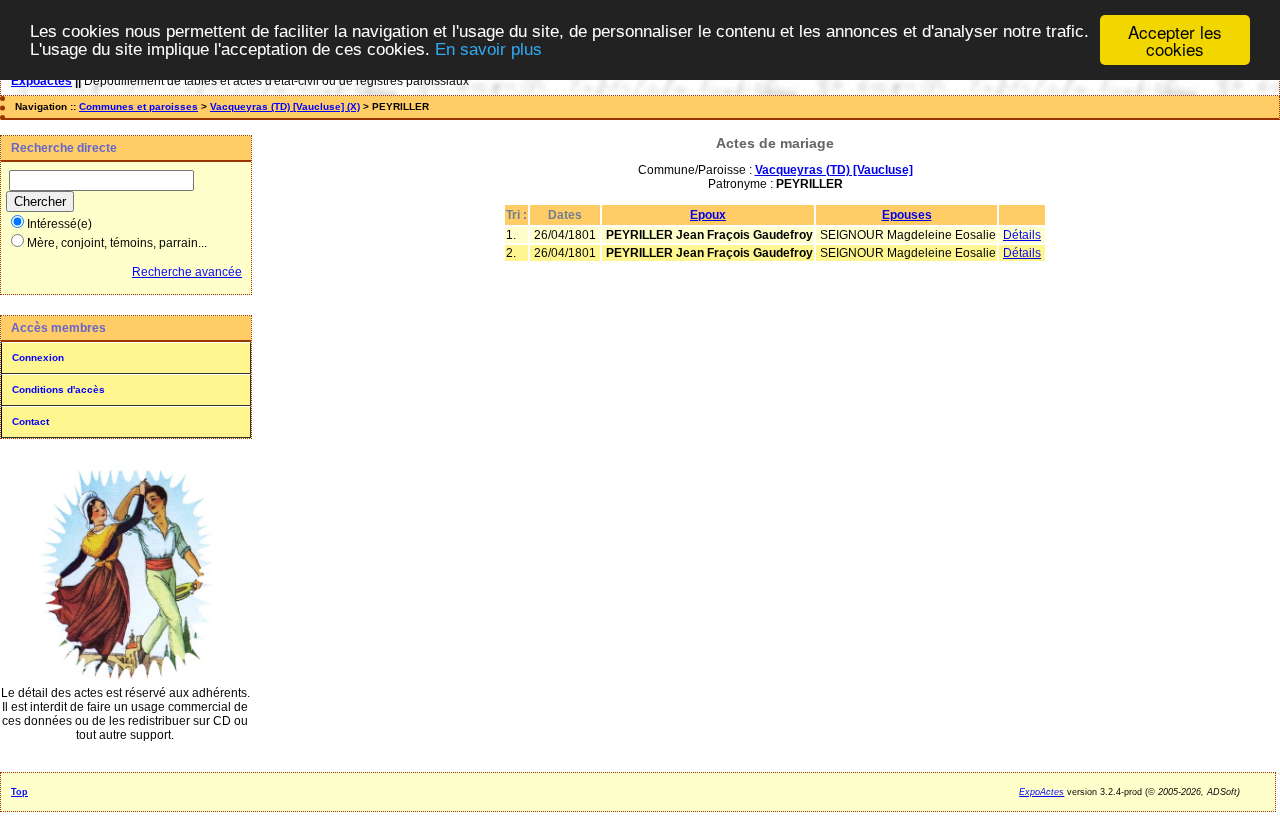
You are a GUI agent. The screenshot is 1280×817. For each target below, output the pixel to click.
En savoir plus (488, 49)
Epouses (907, 215)
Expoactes (41, 81)
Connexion (38, 357)
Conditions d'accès (58, 389)
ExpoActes (1041, 792)
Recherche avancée (187, 272)
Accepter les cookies (1175, 40)
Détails (1022, 235)
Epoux (708, 215)
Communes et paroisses (138, 106)
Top (19, 792)
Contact (30, 421)
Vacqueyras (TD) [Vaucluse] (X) (285, 106)
